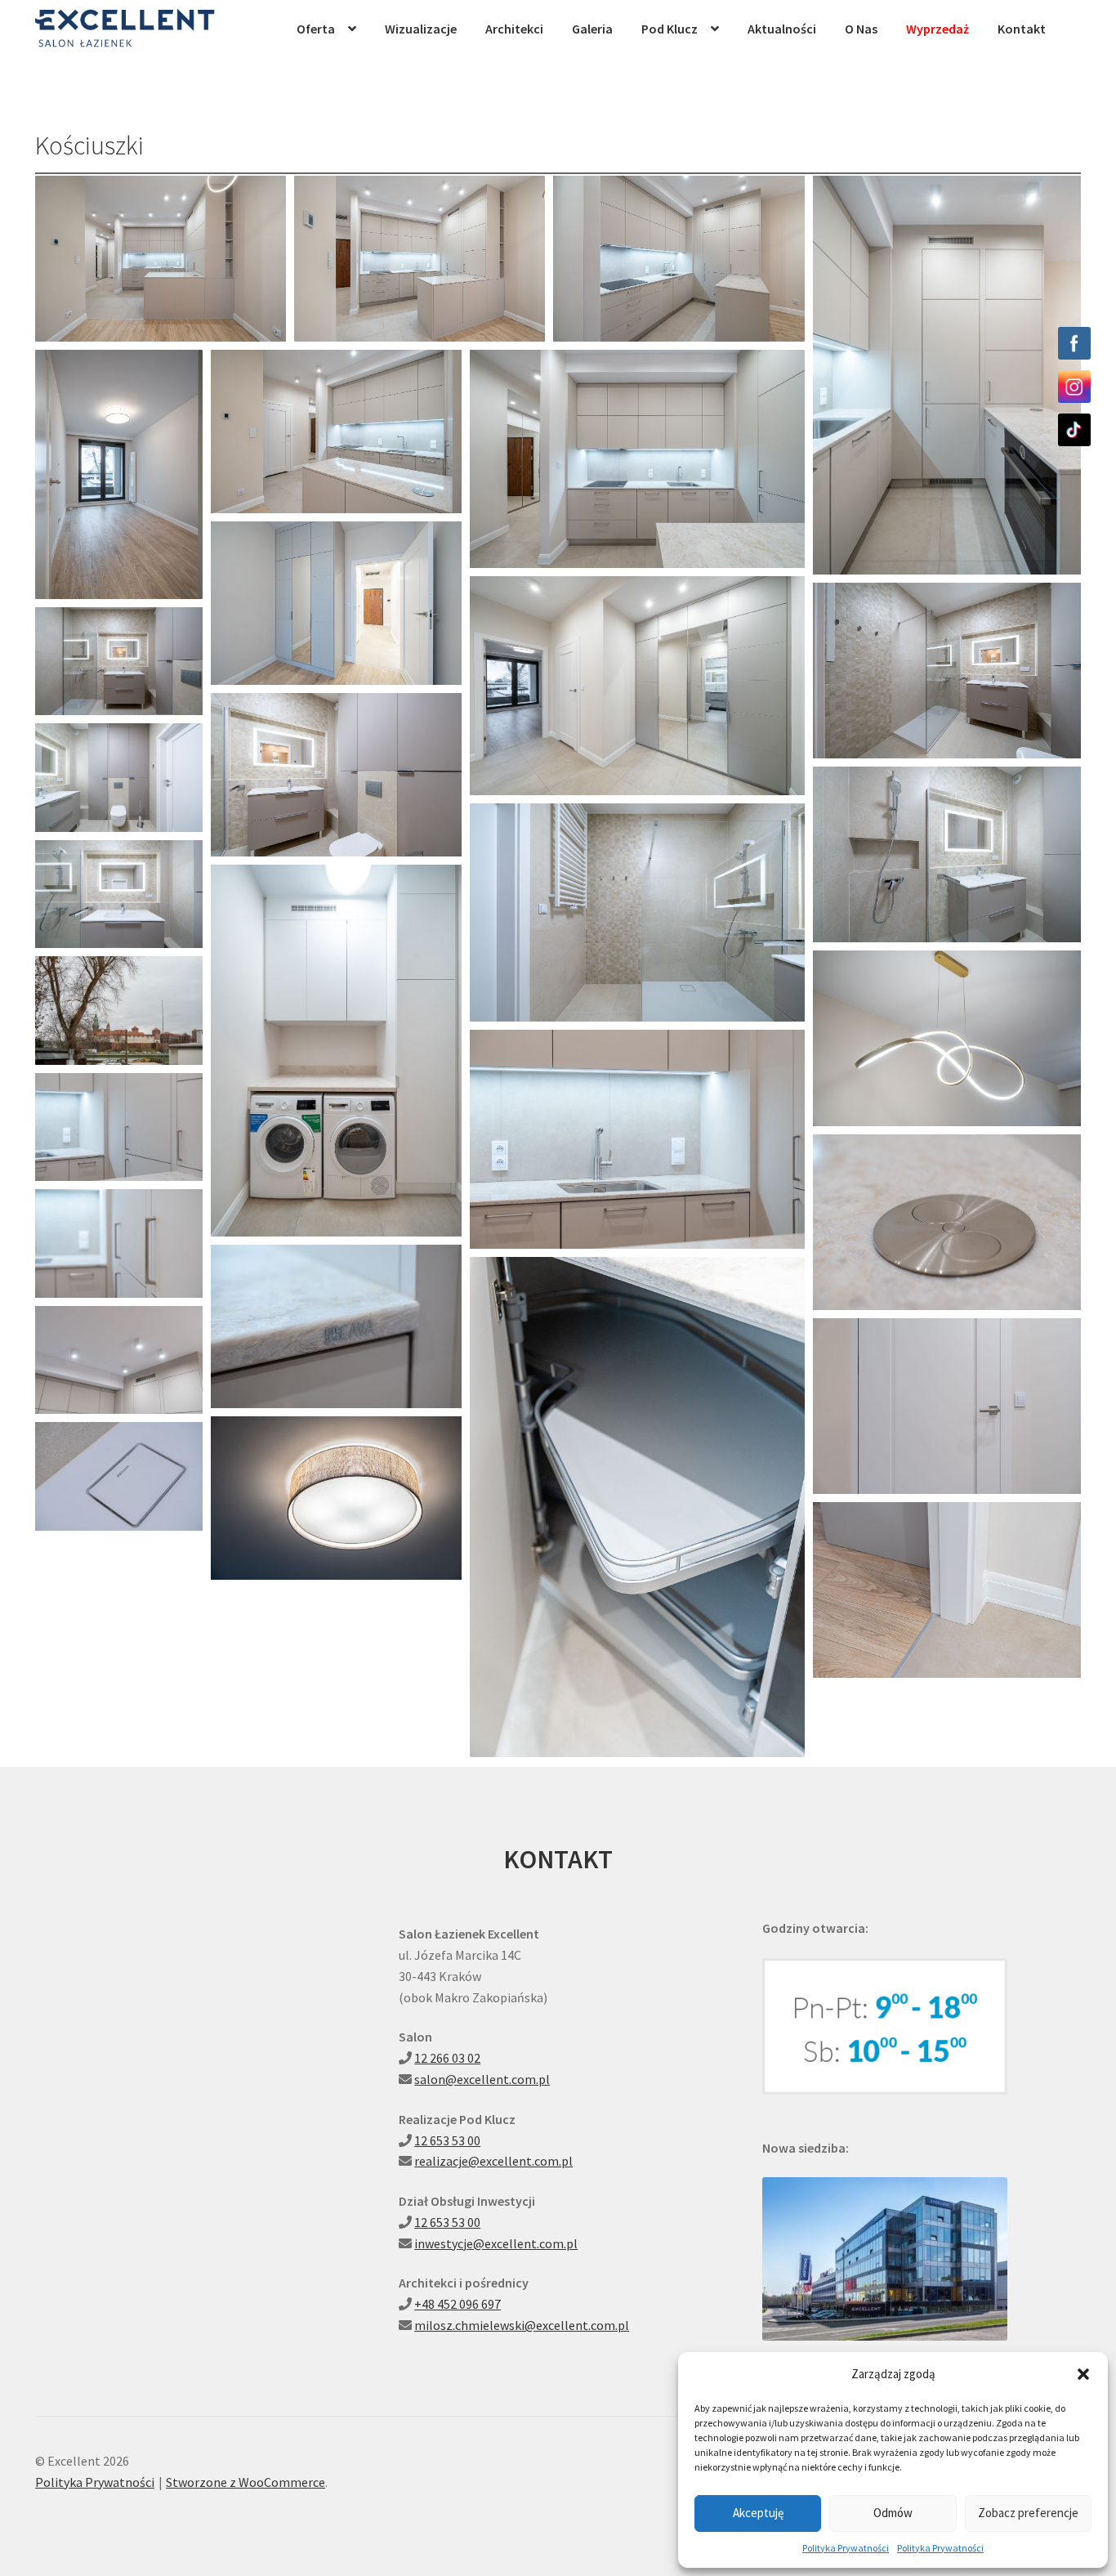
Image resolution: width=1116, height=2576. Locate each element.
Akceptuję (758, 2513)
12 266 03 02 (447, 2058)
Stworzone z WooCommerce (246, 2482)
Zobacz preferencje (1028, 2513)
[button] (1083, 2374)
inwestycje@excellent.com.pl (496, 2243)
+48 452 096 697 (458, 2304)
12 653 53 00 (447, 2140)
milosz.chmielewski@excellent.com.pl (522, 2325)
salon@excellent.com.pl (482, 2079)
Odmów (893, 2513)
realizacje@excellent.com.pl (493, 2161)
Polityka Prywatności (846, 2548)
